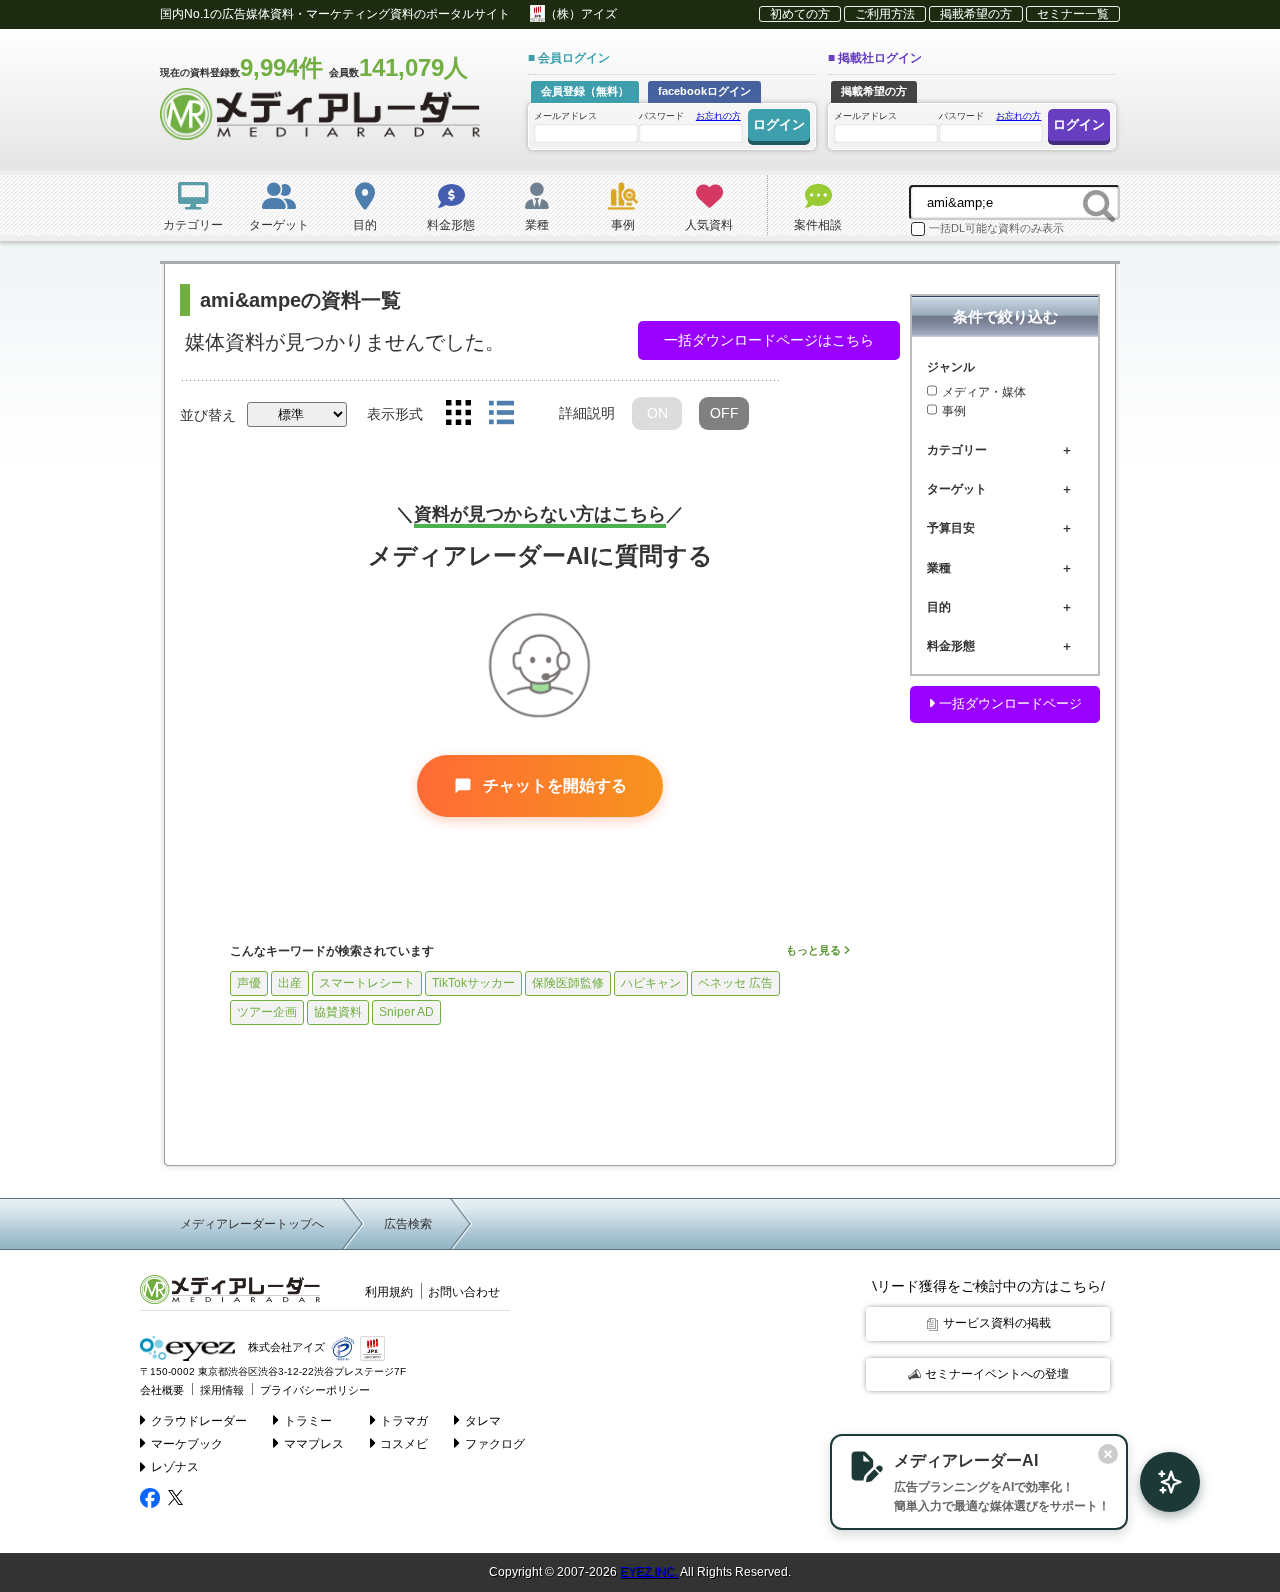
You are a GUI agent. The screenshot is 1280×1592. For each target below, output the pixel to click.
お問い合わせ (464, 1292)
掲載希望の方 (976, 14)
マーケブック (187, 1444)
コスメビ (404, 1444)
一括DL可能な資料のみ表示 (996, 228)
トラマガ (404, 1421)
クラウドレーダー (199, 1421)
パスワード (690, 116)
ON (657, 413)
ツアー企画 (267, 1012)
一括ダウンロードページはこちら (769, 340)
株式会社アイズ (285, 1348)
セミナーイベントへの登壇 (997, 1374)
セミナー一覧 (1073, 14)
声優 (249, 983)
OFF (724, 413)
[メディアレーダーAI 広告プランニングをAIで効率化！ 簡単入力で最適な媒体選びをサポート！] (1160, 1482)
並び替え (208, 415)
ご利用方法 (885, 14)
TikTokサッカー (473, 983)
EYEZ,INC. (649, 1572)
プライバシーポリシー (315, 1390)
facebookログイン (704, 91)
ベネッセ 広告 (735, 983)
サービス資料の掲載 (997, 1323)
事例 (954, 411)
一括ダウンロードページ (1008, 703)
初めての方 (800, 14)
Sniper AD (406, 1012)
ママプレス (314, 1444)
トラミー (308, 1421)
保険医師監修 (568, 983)
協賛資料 (338, 1012)
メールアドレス (565, 116)
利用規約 (389, 1292)
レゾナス (175, 1467)
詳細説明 (587, 413)
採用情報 (222, 1390)
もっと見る (815, 950)
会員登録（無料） (585, 91)
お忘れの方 (718, 116)
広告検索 (408, 1224)
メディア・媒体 (984, 391)
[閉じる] (1108, 1454)
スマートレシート (367, 983)
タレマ (483, 1421)
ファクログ (495, 1444)
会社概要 (162, 1390)
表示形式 (395, 414)
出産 (290, 983)
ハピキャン (651, 983)
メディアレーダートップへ (252, 1224)
